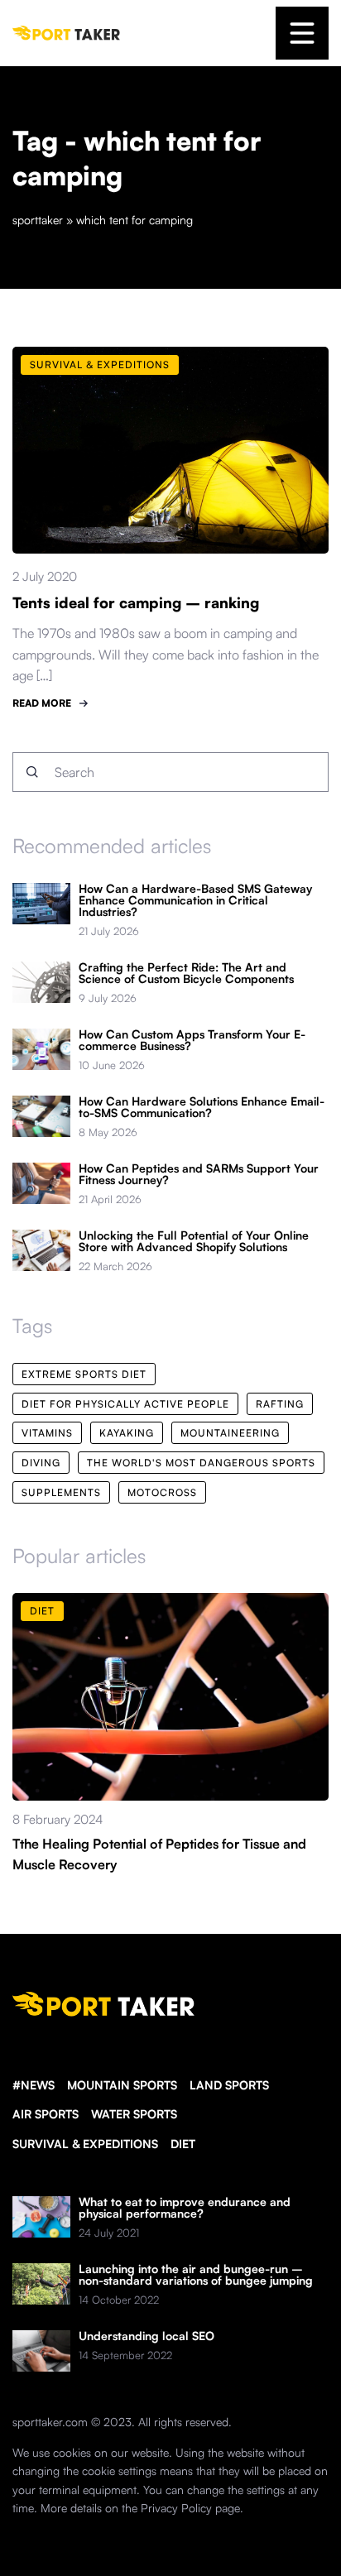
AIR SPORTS (46, 2114)
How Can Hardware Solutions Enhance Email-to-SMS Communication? (202, 1107)
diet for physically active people (125, 1404)
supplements (61, 1492)
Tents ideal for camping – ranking (136, 602)
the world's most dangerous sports (201, 1463)
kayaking (127, 1433)
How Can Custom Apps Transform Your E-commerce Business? (192, 1040)
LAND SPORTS (229, 2085)
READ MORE (42, 703)
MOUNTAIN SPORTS (122, 2085)
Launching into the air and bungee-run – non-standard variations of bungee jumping (196, 2275)
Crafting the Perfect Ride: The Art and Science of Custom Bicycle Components (186, 973)
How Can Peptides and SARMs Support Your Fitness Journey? (199, 1174)
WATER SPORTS (134, 2114)
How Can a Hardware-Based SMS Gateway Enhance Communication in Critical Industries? (195, 900)
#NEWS (34, 2085)
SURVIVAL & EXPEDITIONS (85, 2144)
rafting (280, 1404)
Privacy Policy (176, 2508)
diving (41, 1463)
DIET (183, 2144)
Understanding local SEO (146, 2336)
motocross (162, 1492)
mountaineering (230, 1433)
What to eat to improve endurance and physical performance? (185, 2208)
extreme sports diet (84, 1374)
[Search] (32, 772)
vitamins (47, 1433)
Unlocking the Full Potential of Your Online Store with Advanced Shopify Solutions (194, 1241)
